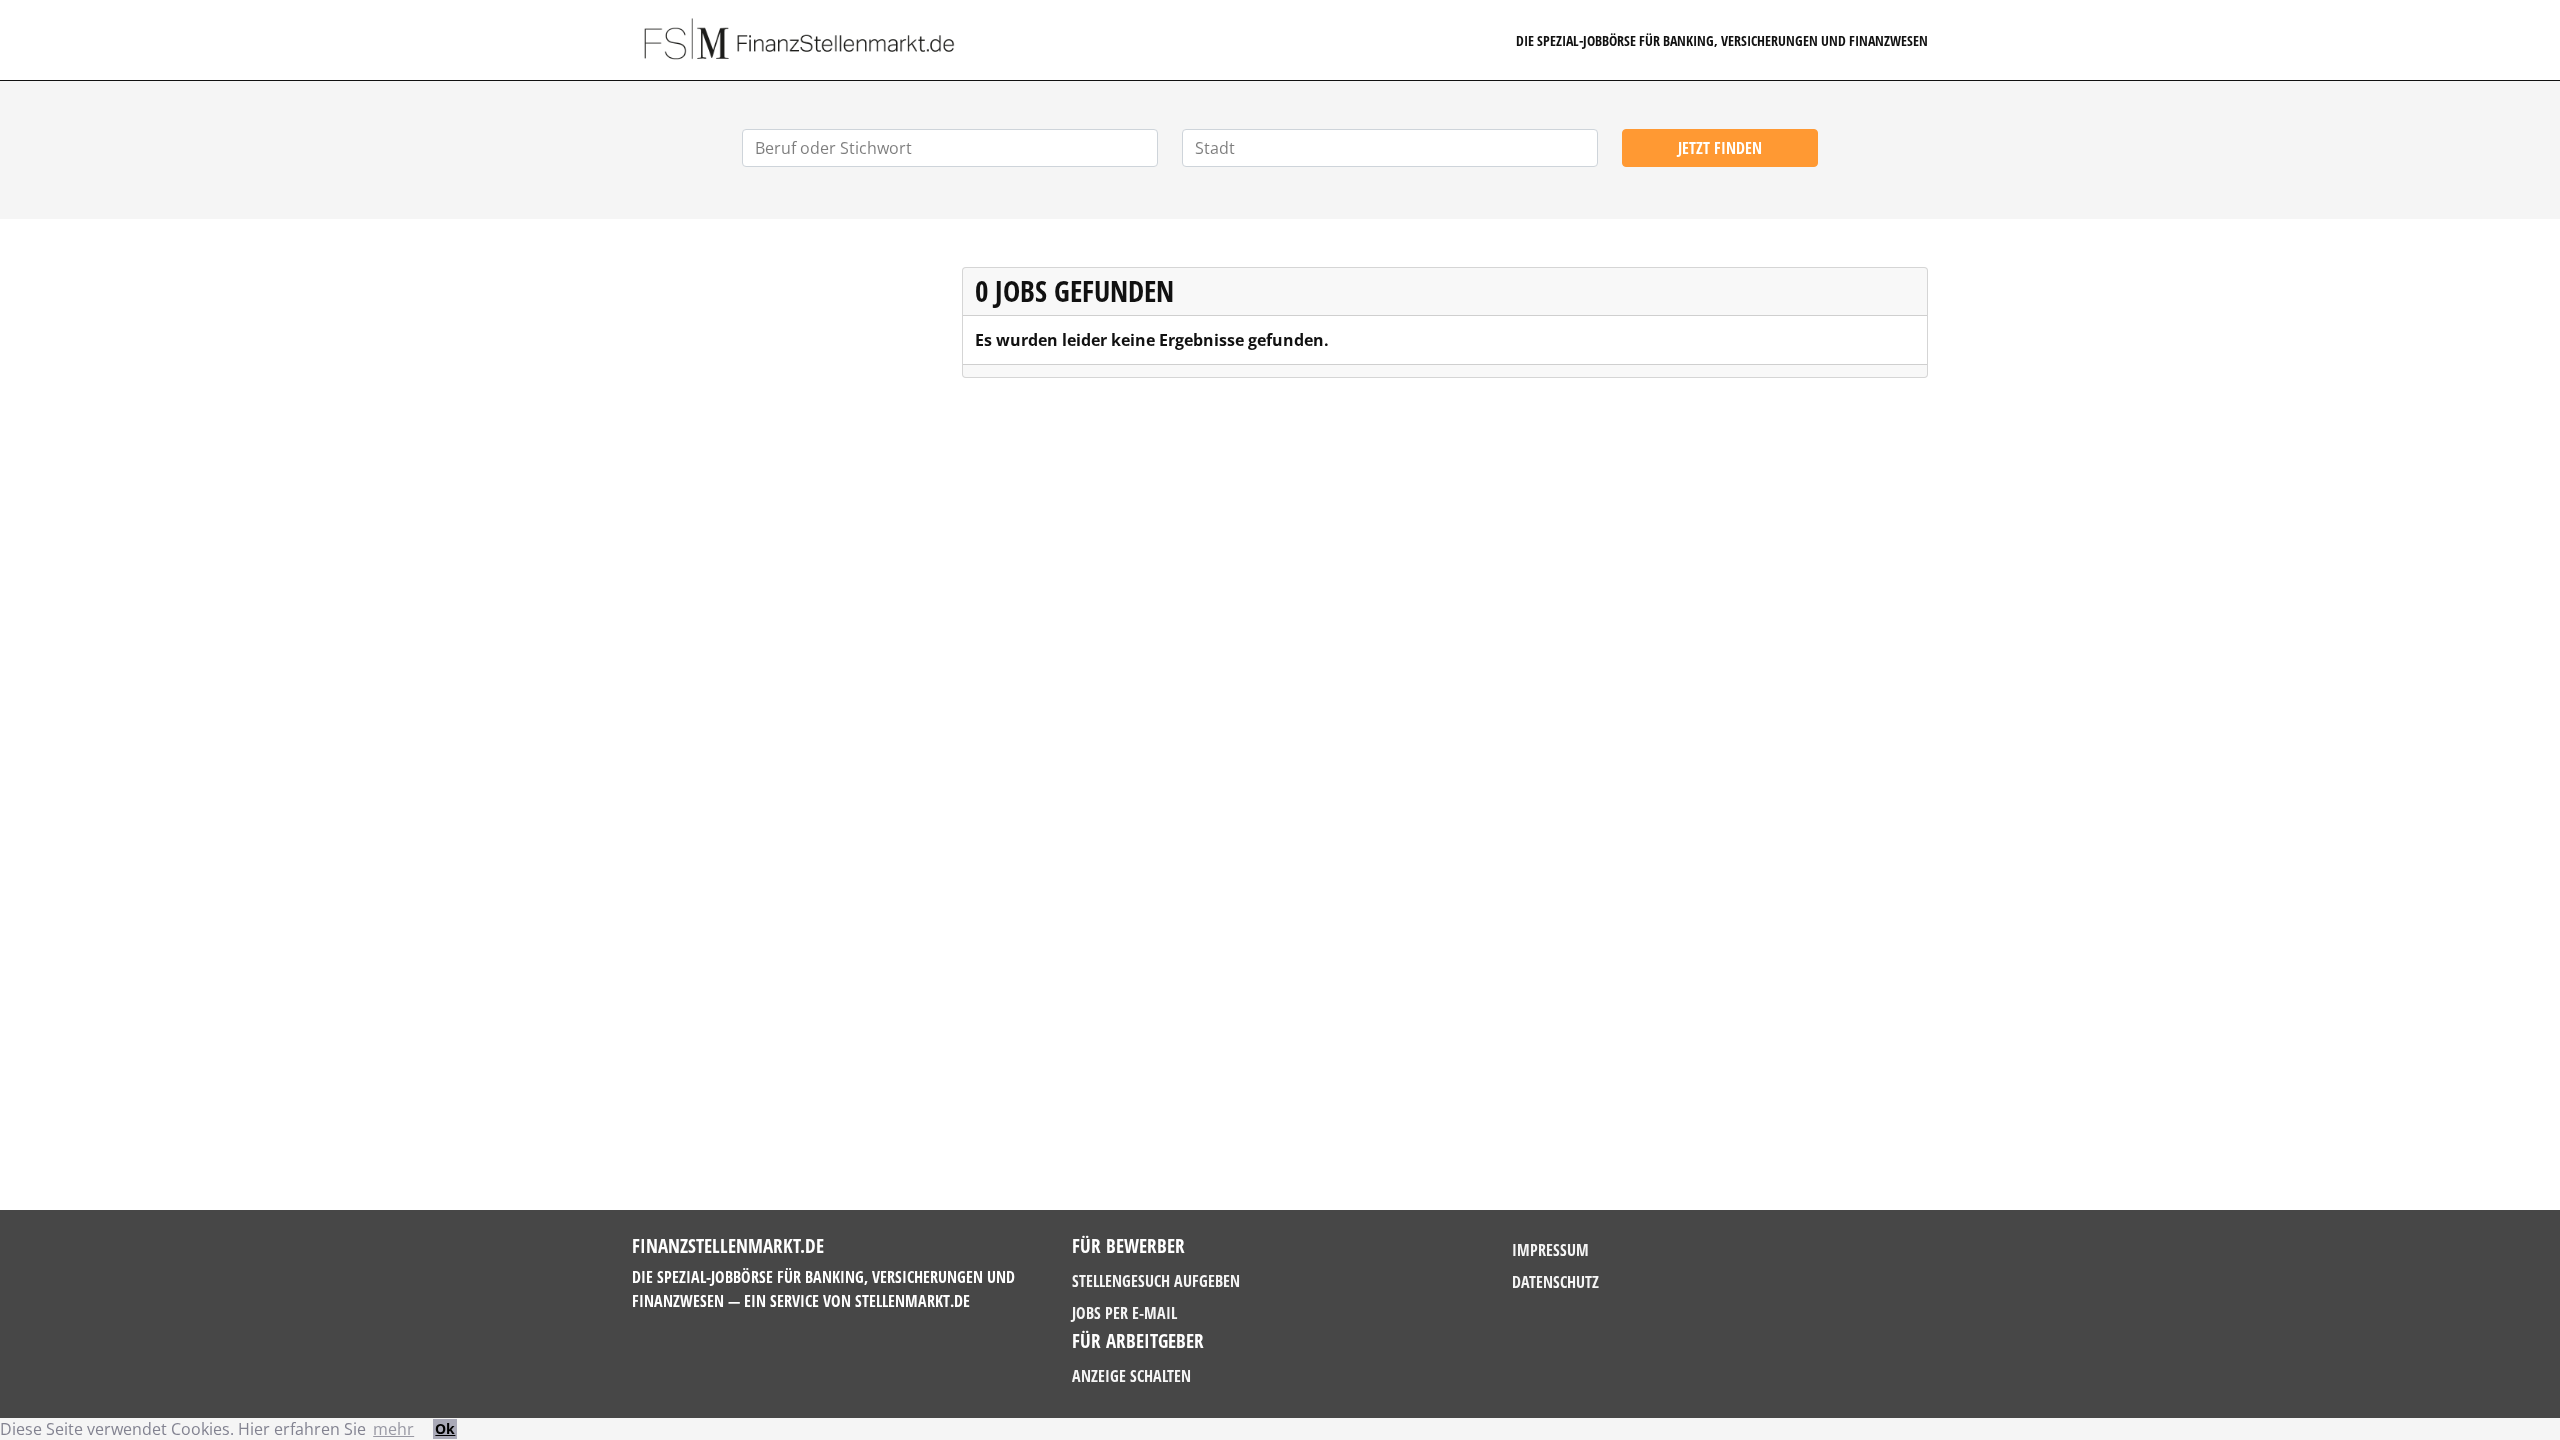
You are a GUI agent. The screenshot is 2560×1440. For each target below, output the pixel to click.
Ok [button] (445, 1428)
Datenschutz (1555, 1282)
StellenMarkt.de (912, 1301)
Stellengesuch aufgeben (1156, 1281)
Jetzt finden (1720, 148)
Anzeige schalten (1131, 1376)
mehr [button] (393, 1429)
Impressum (1550, 1250)
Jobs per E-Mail (1124, 1313)
